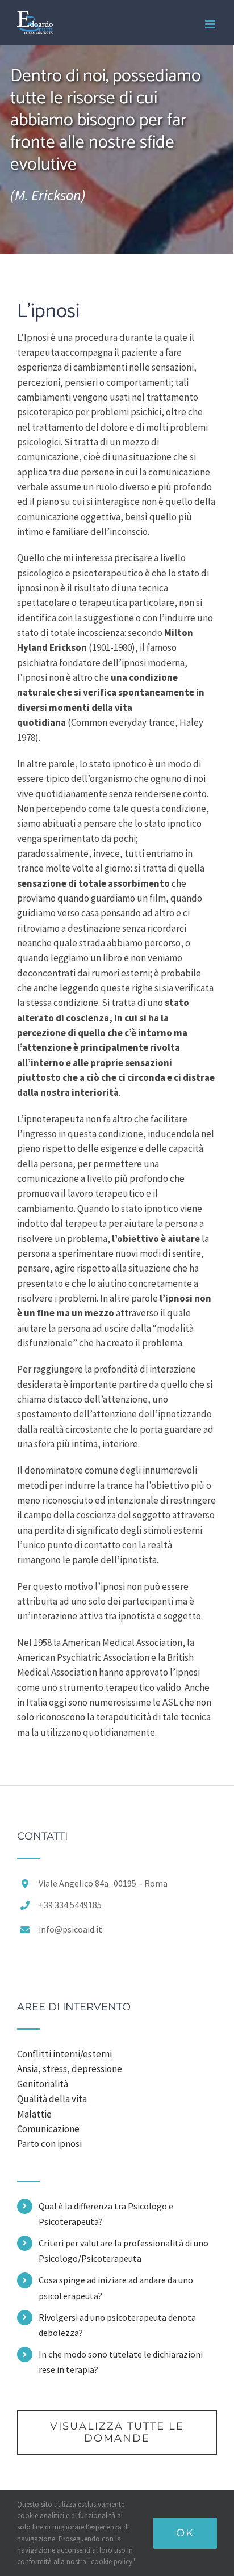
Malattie (34, 2114)
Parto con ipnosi (49, 2144)
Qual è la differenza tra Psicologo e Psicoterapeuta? (106, 2214)
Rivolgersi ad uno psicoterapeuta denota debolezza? (117, 2325)
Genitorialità (43, 2084)
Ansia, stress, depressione (70, 2069)
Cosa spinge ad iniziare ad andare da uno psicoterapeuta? (116, 2287)
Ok (185, 2533)
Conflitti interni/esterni (64, 2054)
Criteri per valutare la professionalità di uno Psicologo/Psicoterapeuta (124, 2251)
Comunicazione (48, 2129)
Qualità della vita (52, 2099)
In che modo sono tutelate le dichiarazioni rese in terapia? (121, 2362)
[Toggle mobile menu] (211, 24)
